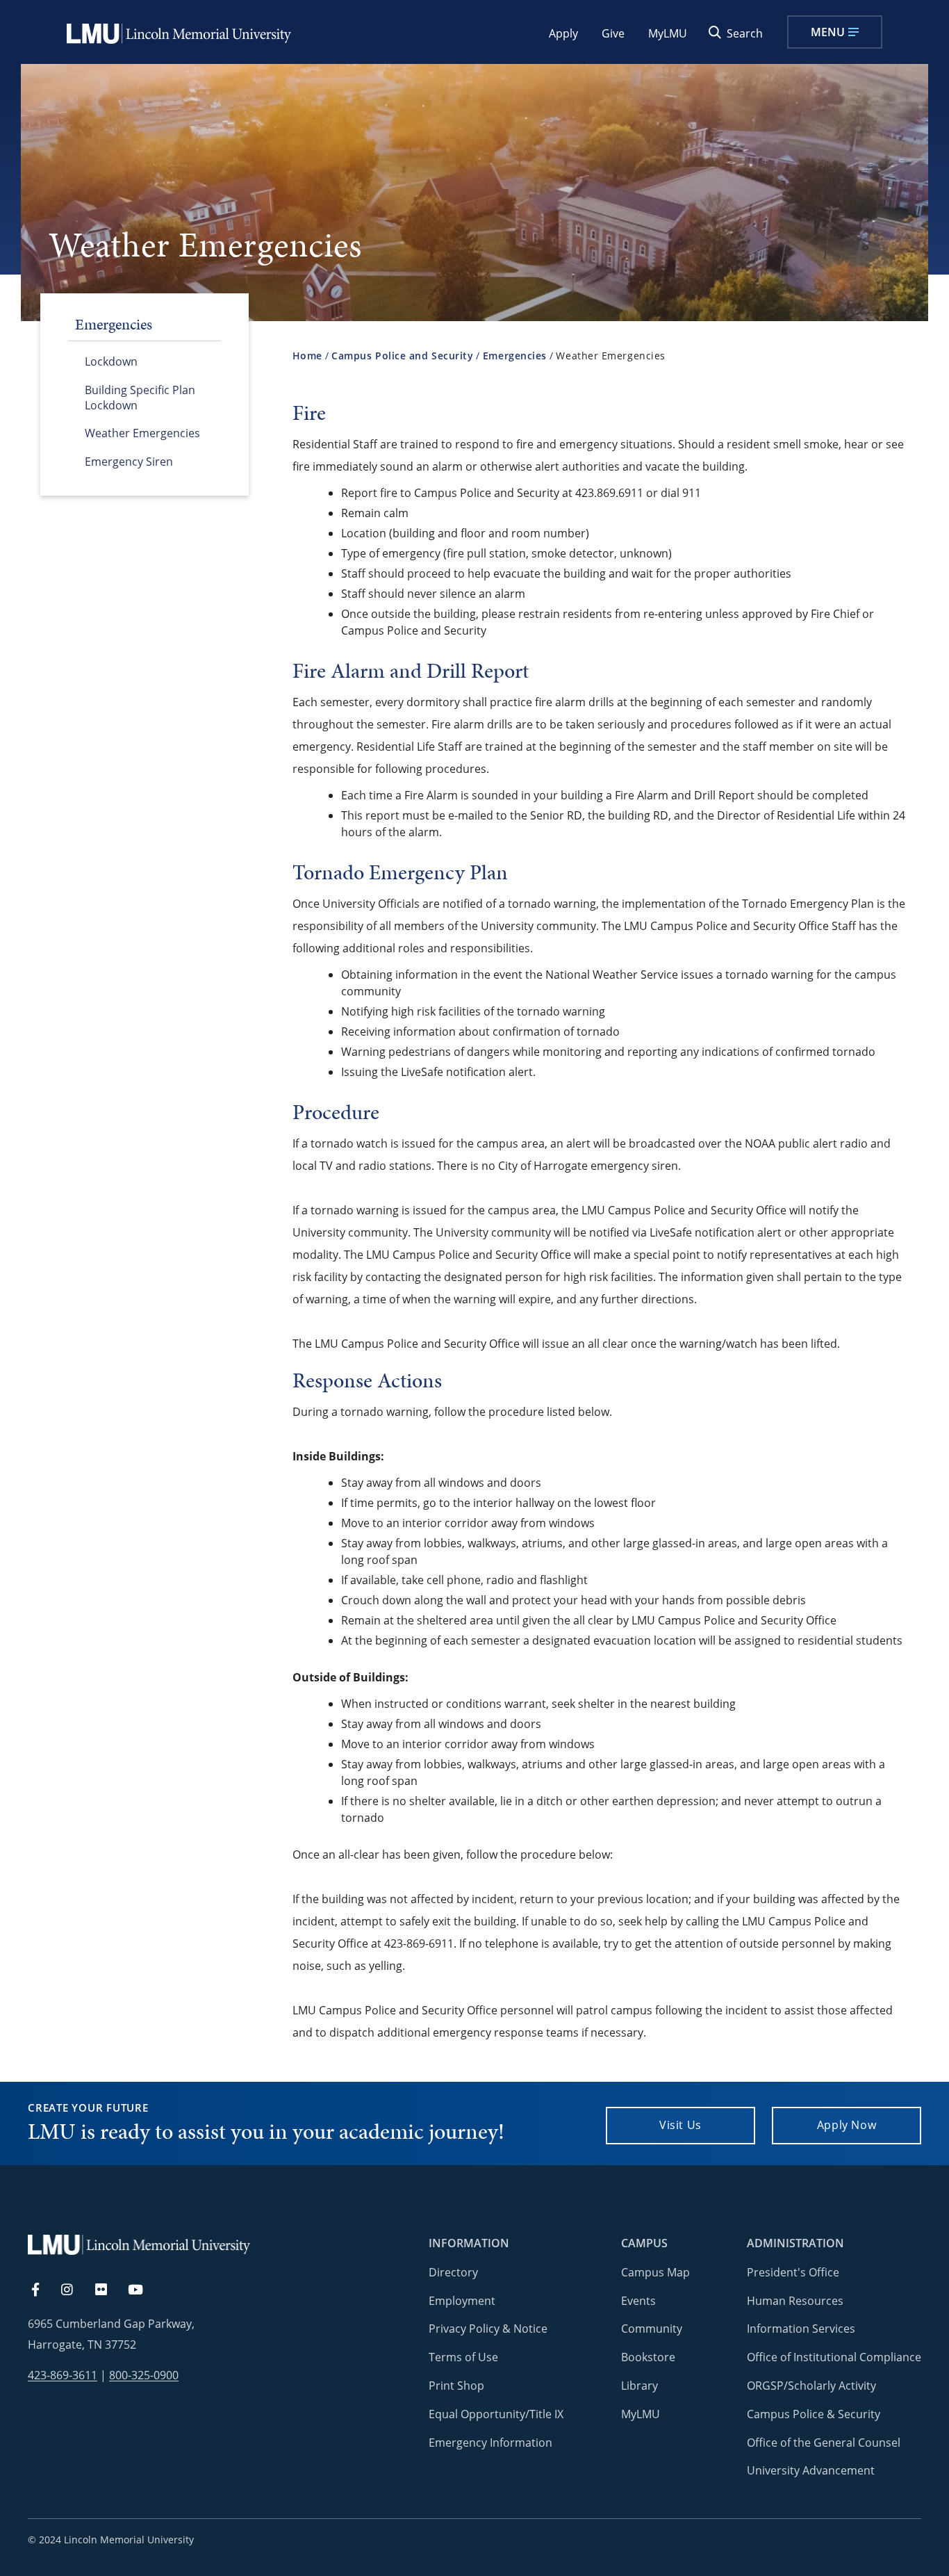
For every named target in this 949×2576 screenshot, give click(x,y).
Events (638, 2301)
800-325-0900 (144, 2375)
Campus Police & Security (814, 2414)
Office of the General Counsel (824, 2443)
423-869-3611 (63, 2375)
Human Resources (795, 2301)
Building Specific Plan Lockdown (140, 398)
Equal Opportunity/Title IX (496, 2414)
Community (652, 2329)
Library (639, 2386)
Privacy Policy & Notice (488, 2329)
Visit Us (680, 2125)
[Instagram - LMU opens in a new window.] (75, 2290)
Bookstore (648, 2357)
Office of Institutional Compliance (834, 2357)
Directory (453, 2272)
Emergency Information (490, 2443)
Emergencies (515, 356)
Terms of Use (463, 2357)
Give (613, 33)
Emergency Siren (129, 462)
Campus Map (655, 2272)
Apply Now (847, 2125)
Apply (563, 33)
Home (307, 356)
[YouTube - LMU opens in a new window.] (144, 2290)
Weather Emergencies (142, 433)
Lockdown (111, 361)
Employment (462, 2301)
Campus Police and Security (402, 356)
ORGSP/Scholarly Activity (811, 2386)
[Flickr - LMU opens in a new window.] (109, 2290)
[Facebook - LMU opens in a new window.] (42, 2290)
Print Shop (456, 2386)
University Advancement (811, 2470)
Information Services (801, 2329)
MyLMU (668, 33)
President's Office (793, 2272)
